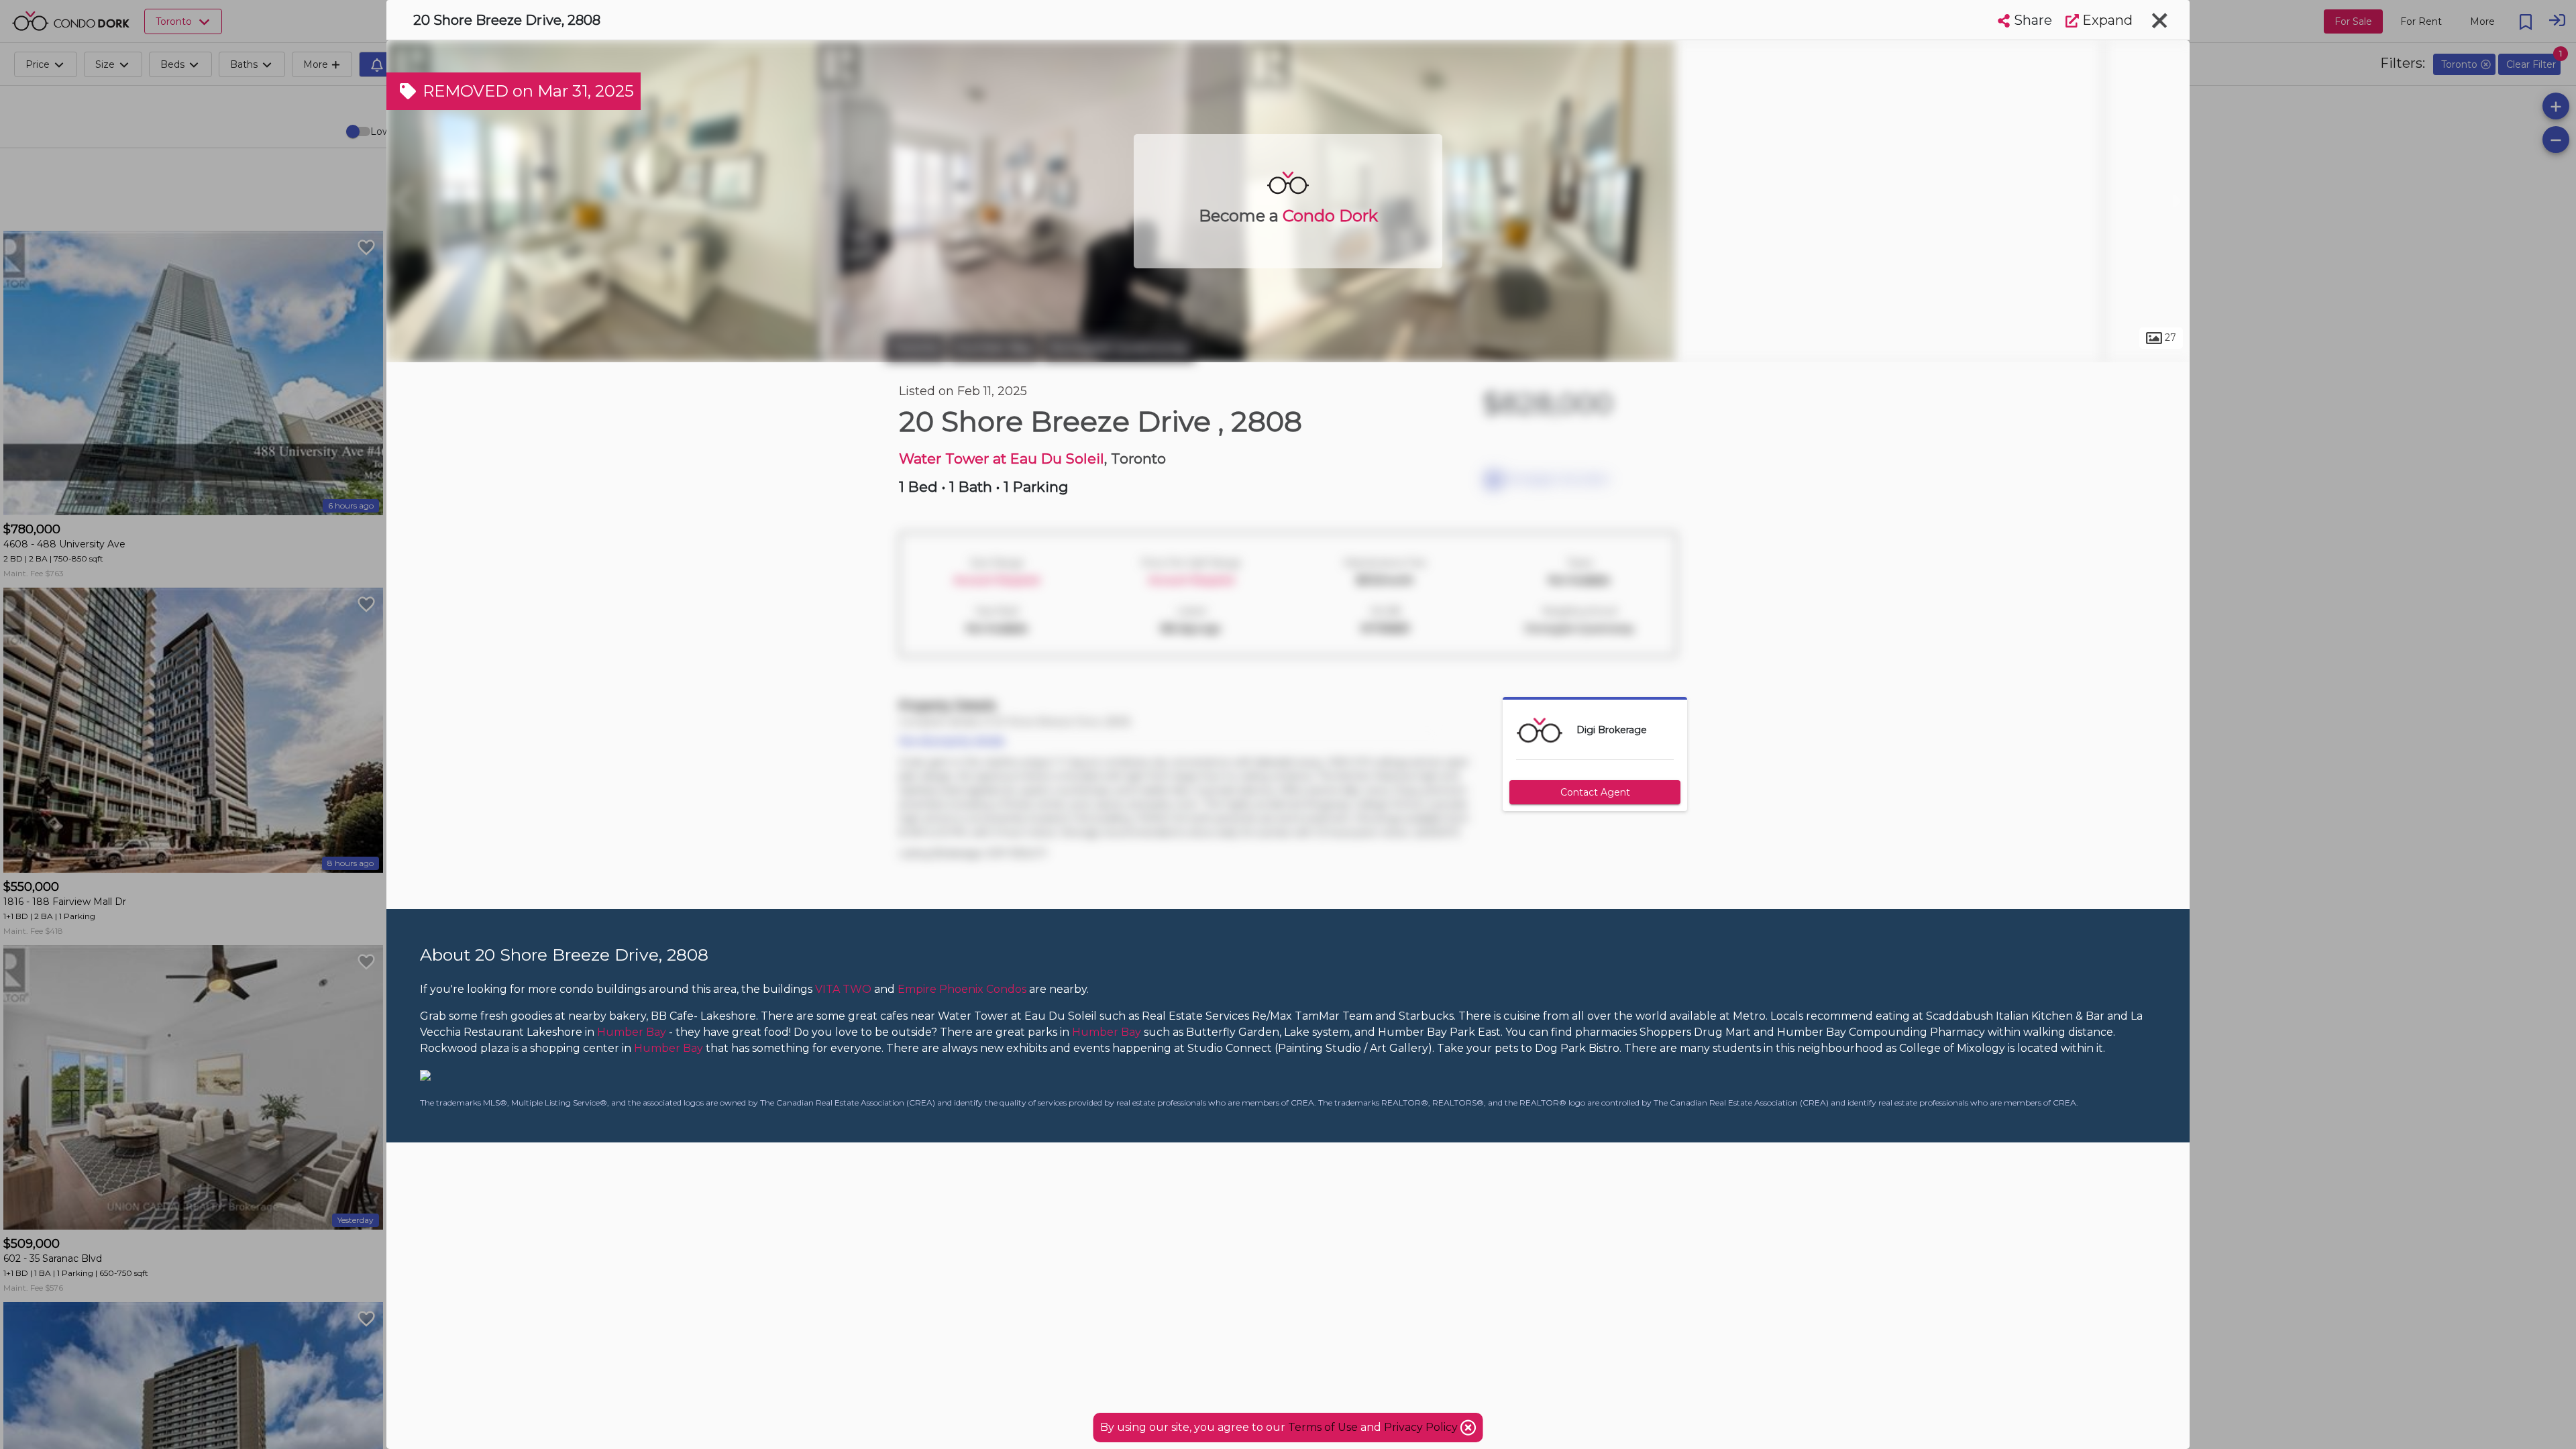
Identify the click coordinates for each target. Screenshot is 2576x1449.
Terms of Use (1323, 1427)
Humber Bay (994, 347)
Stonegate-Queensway (1119, 347)
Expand (2106, 20)
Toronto (916, 347)
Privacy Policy (1422, 1427)
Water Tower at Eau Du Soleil (1002, 459)
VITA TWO (843, 989)
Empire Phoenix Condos (962, 989)
